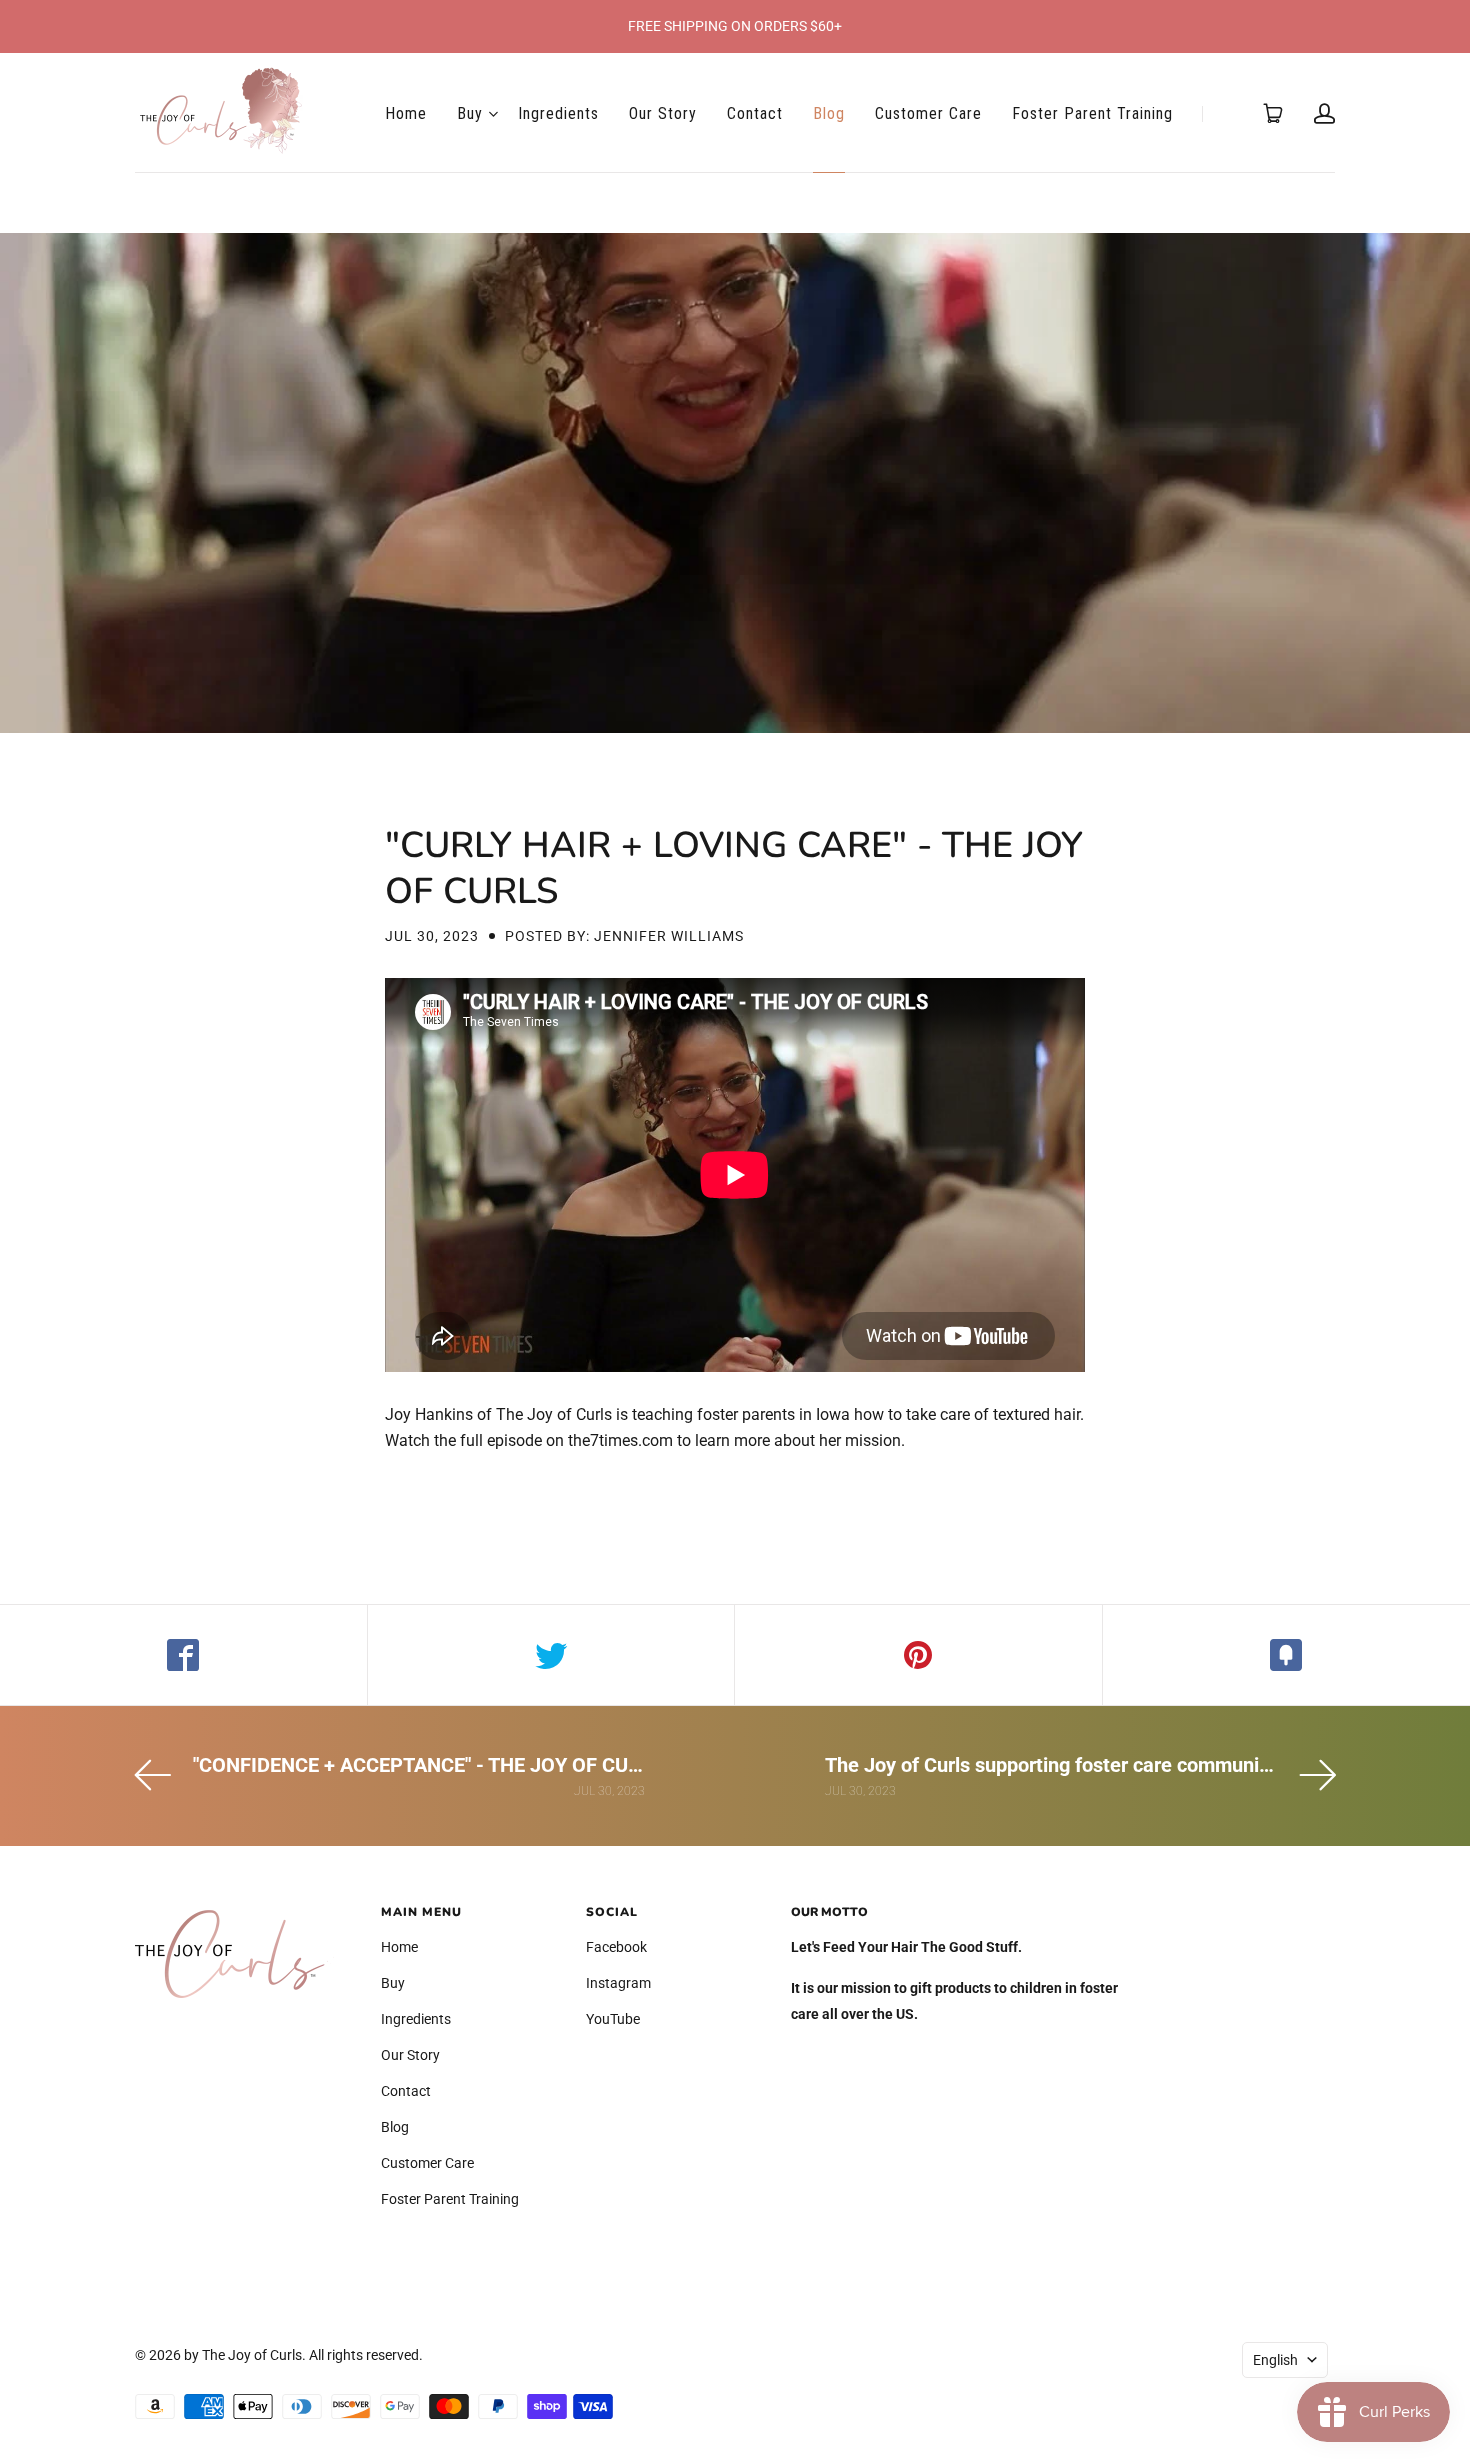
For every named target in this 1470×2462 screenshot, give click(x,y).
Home (406, 113)
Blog (829, 113)
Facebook (616, 1947)
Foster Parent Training (1092, 113)
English (1275, 2360)
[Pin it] (919, 1655)
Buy (470, 113)
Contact (755, 113)
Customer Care (928, 113)
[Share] (184, 1655)
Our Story (663, 113)
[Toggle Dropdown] (493, 114)
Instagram (618, 1983)
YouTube (613, 2019)
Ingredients (558, 113)
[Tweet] (552, 1655)
